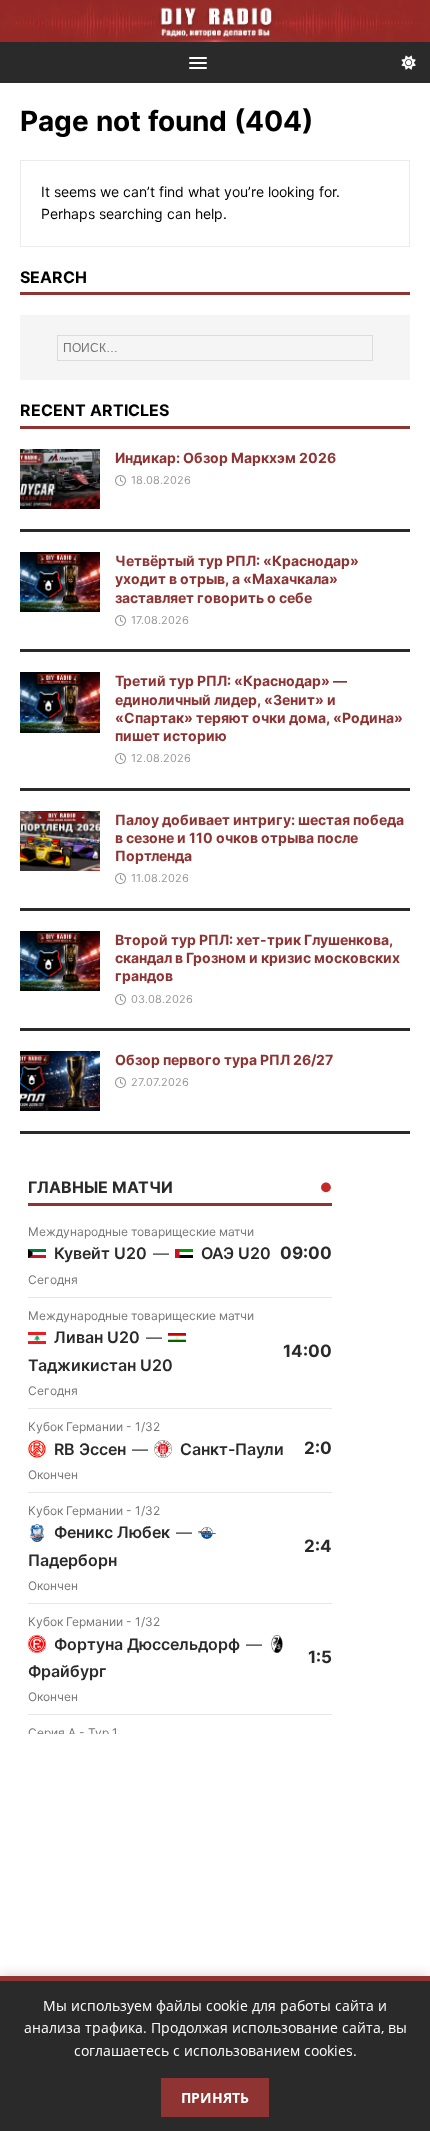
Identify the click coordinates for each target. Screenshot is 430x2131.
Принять (215, 2097)
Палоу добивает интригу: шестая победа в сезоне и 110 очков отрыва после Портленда (259, 837)
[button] (194, 61)
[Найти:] (215, 348)
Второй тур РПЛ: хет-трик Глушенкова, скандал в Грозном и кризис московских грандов (257, 957)
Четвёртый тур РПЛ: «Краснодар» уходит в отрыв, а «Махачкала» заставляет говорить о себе (237, 578)
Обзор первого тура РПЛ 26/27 (224, 1059)
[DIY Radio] (215, 21)
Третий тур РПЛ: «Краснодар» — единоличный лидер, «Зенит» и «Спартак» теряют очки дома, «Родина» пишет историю (259, 708)
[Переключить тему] (409, 62)
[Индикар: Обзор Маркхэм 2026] (60, 497)
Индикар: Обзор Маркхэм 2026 (225, 457)
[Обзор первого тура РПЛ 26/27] (60, 1099)
